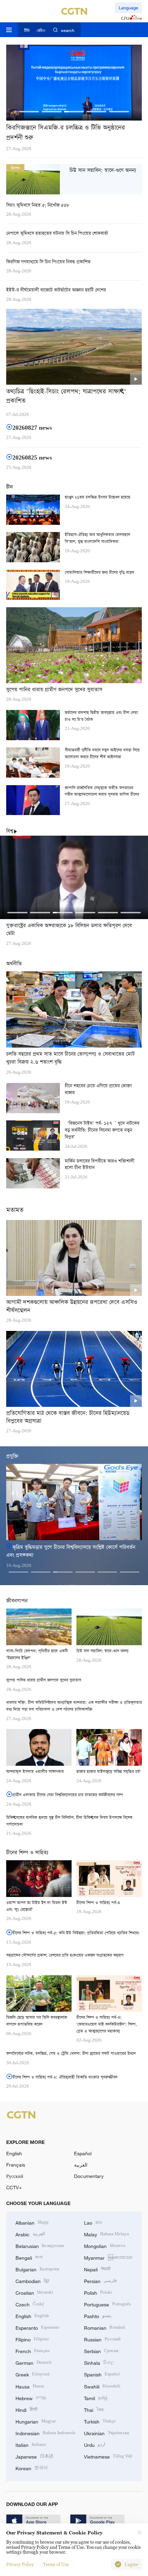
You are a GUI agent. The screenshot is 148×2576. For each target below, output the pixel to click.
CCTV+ (14, 2187)
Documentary (89, 2176)
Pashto (98, 2315)
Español (83, 2153)
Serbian (101, 2351)
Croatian (34, 2292)
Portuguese (107, 2304)
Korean (32, 2468)
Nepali (97, 2269)
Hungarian (36, 2421)
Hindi (27, 2409)
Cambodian (32, 2280)
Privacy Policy (20, 2564)
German (34, 2362)
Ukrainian (107, 2433)
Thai (94, 2409)
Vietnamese (108, 2456)
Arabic (30, 2234)
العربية (81, 2165)
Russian (102, 2339)
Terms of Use (56, 2564)
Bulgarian (37, 2269)
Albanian (32, 2222)
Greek (33, 2374)
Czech (30, 2304)
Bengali (29, 2257)
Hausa (30, 2386)
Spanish (102, 2374)
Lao (93, 2222)
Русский (15, 2176)
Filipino (32, 2339)
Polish (98, 2292)
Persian (100, 2280)
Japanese (34, 2456)
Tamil (96, 2398)
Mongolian (104, 2245)
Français (16, 2165)
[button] (29, 112)
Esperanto (38, 2327)
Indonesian (45, 2433)
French (33, 2351)
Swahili (102, 2386)
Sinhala (99, 2362)
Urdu (95, 2444)
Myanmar (108, 2257)
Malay (107, 2234)
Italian (31, 2444)
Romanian (104, 2327)
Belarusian (40, 2245)
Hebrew (31, 2398)
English (14, 2153)
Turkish (100, 2421)
